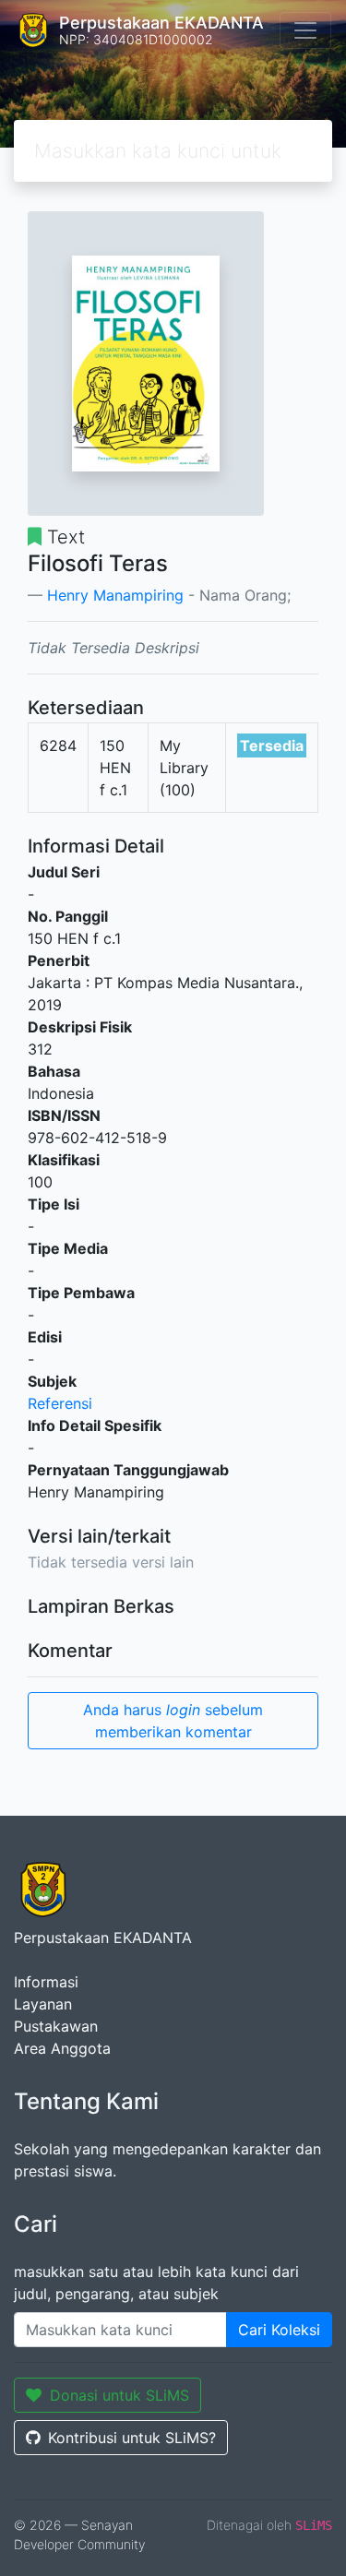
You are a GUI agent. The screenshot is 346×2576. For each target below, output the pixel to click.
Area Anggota (62, 2048)
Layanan (43, 2004)
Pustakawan (56, 2026)
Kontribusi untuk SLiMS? (132, 2438)
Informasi (46, 1982)
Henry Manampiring (115, 595)
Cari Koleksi (279, 2330)
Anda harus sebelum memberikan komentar (173, 1721)
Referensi (60, 1403)
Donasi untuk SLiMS (119, 2395)
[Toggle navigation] (305, 30)
